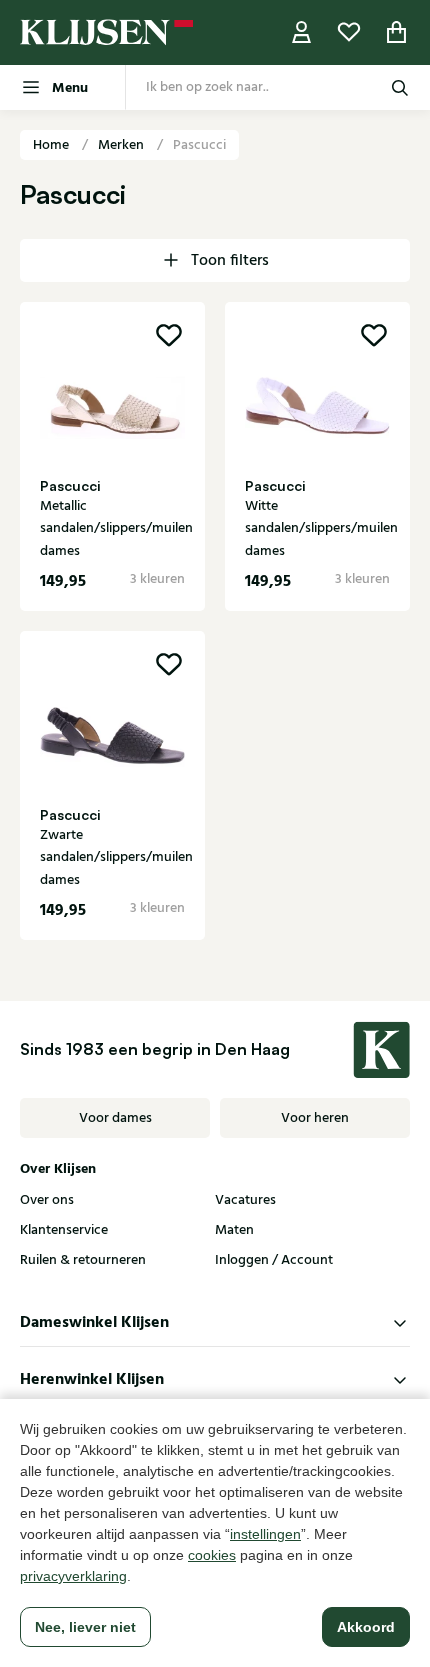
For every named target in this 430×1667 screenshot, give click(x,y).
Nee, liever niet (85, 1627)
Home (52, 145)
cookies (212, 1555)
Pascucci (199, 145)
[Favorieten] (349, 32)
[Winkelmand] (397, 32)
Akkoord (366, 1627)
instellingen (265, 1534)
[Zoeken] (400, 87)
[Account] (302, 32)
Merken (122, 145)
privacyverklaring (73, 1576)
